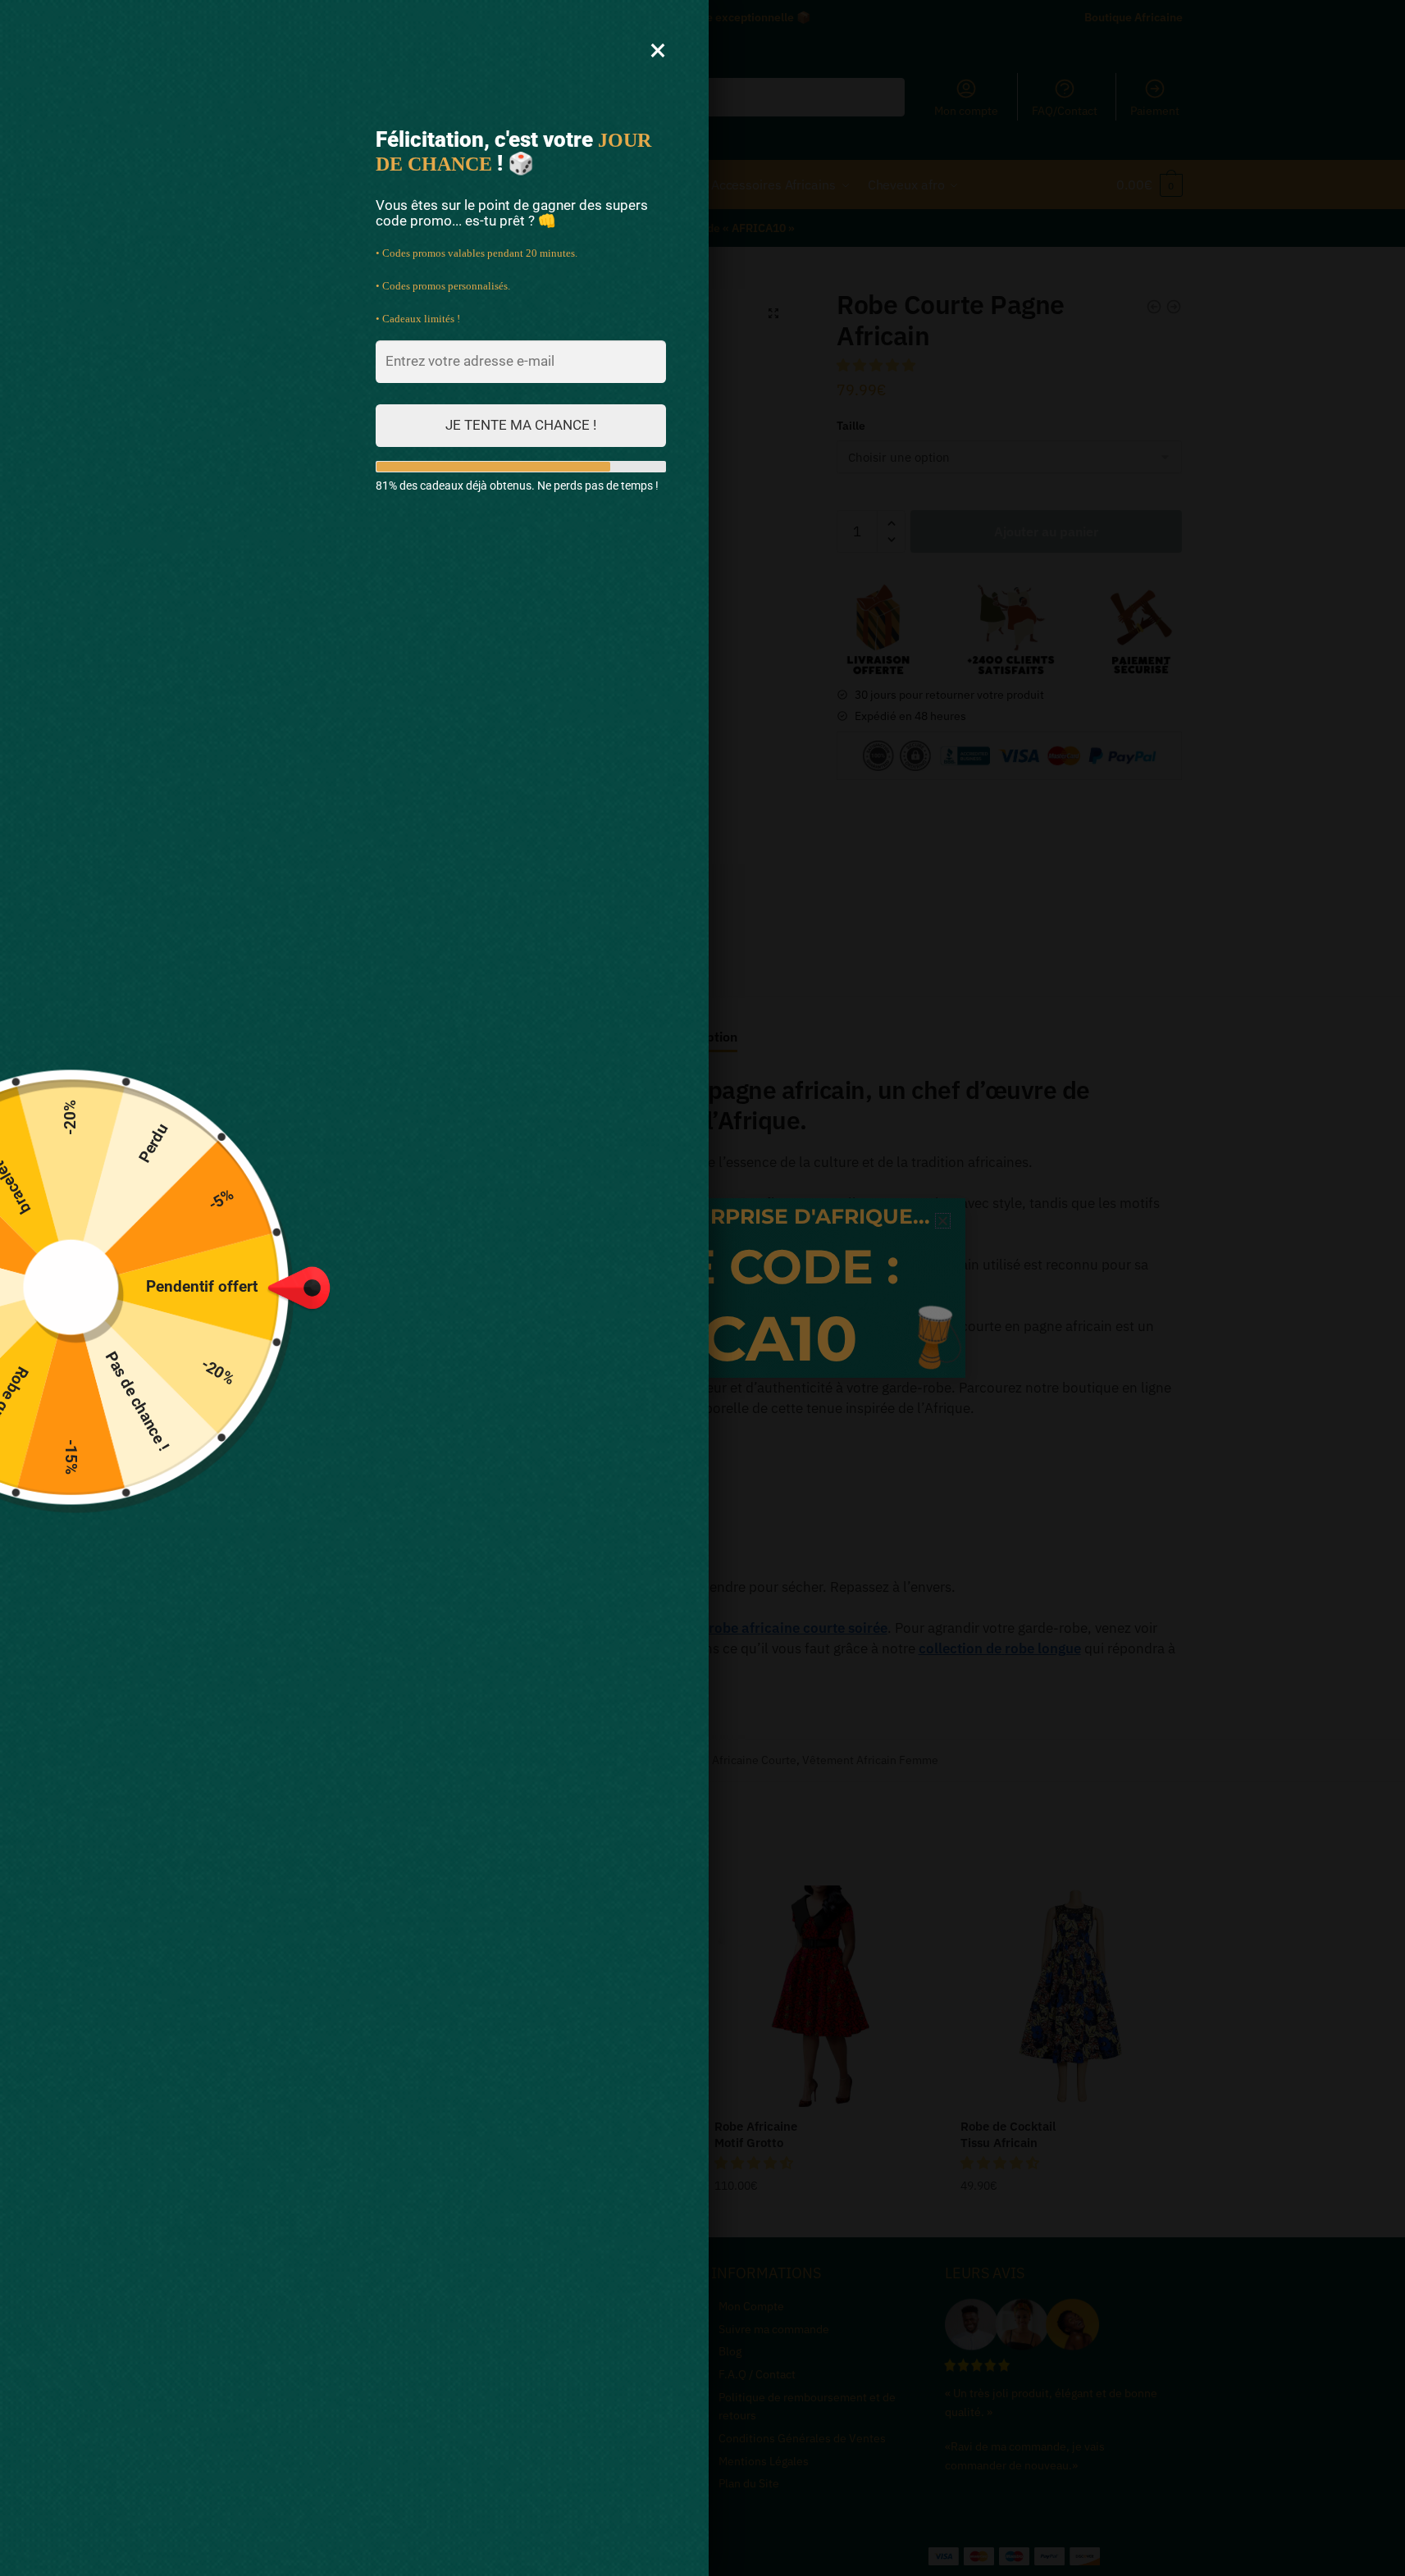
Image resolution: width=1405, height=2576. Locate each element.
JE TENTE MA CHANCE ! (521, 425)
